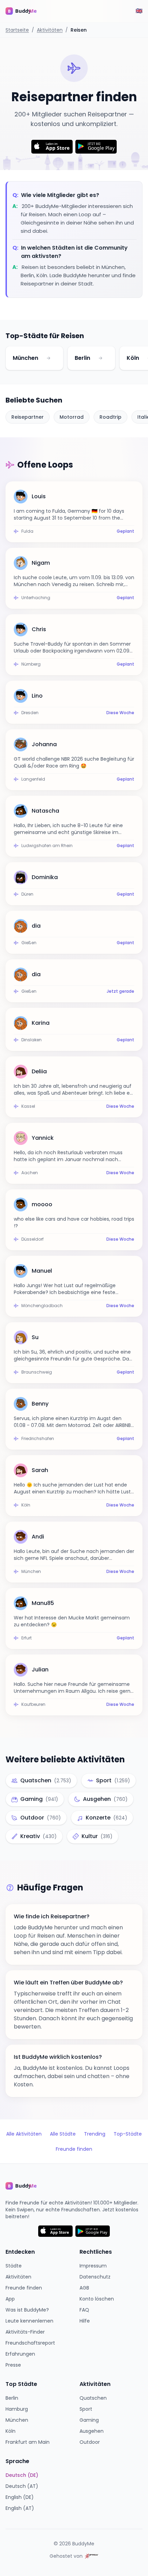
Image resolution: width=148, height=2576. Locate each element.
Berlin (82, 358)
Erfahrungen (20, 2354)
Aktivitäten (50, 30)
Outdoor (90, 2442)
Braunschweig (37, 1372)
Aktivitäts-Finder (25, 2332)
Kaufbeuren (33, 1704)
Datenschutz (95, 2277)
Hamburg (17, 2409)
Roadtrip (110, 417)
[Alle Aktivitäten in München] (49, 358)
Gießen (29, 943)
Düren (27, 894)
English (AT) (20, 2508)
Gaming (89, 2420)
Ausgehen (92, 2431)
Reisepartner (28, 417)
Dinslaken (31, 1040)
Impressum (93, 2266)
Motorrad (72, 417)
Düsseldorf (33, 1239)
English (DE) (20, 2497)
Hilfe (85, 2321)
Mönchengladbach (42, 1306)
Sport (86, 2409)
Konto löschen (97, 2299)
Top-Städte (128, 2134)
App (10, 2299)
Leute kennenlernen (29, 2321)
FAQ (84, 2310)
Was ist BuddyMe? (27, 2310)
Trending (95, 2134)
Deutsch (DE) (22, 2475)
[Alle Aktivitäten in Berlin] (101, 358)
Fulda (27, 531)
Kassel (28, 1106)
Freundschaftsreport (30, 2343)
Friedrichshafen (38, 1439)
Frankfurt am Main (28, 2442)
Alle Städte (63, 2134)
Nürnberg (31, 664)
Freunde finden (74, 2149)
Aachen (30, 1173)
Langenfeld (33, 779)
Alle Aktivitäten (24, 2134)
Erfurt (27, 1638)
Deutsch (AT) (22, 2486)
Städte (14, 2266)
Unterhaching (36, 598)
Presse (13, 2365)
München (25, 358)
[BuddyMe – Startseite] (26, 11)
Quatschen (93, 2398)
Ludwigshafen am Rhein (47, 846)
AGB (84, 2288)
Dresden (30, 713)
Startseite (17, 30)
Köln (133, 358)
